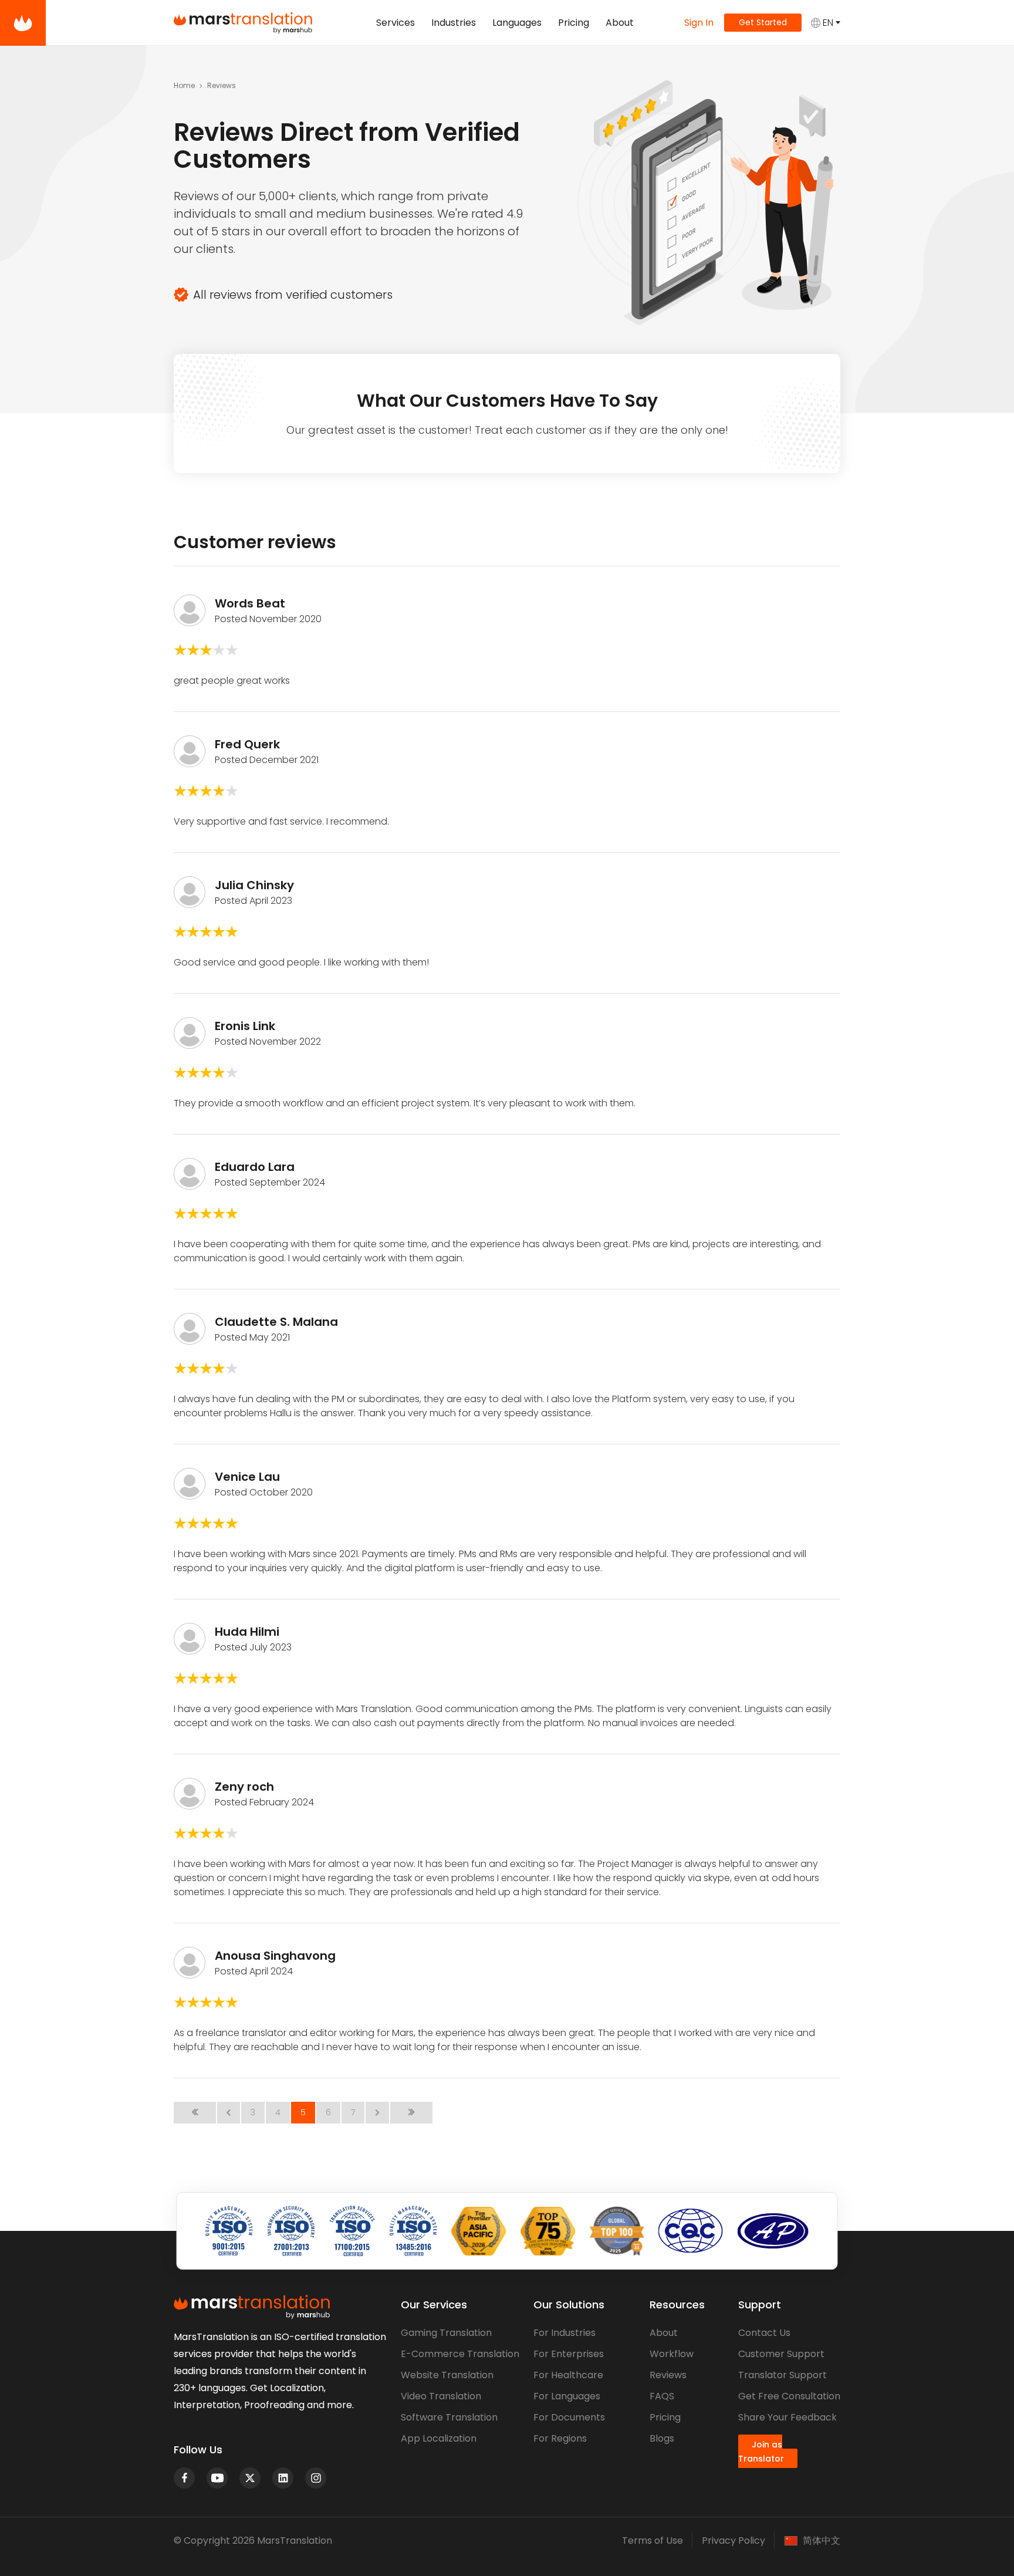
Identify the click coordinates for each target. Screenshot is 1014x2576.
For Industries (565, 2333)
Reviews (668, 2375)
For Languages (567, 2396)
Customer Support (781, 2354)
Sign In (699, 23)
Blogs (662, 2438)
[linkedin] (283, 2478)
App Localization (439, 2438)
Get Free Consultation (789, 2396)
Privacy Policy (734, 2540)
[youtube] (217, 2478)
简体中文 (822, 2541)
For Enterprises (569, 2354)
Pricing (574, 23)
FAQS (662, 2396)
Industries (454, 23)
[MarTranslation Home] (23, 23)
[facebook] (184, 2478)
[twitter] (250, 2478)
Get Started (763, 22)
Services (396, 23)
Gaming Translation (446, 2333)
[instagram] (316, 2478)
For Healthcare (568, 2375)
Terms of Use (653, 2540)
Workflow (672, 2354)
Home (184, 85)
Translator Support (783, 2375)
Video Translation (441, 2396)
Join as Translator (761, 2452)
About (620, 23)
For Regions (560, 2438)
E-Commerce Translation (460, 2354)
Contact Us (764, 2333)
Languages (517, 23)
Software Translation (449, 2417)
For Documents (569, 2417)
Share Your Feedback (787, 2417)
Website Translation (447, 2375)
